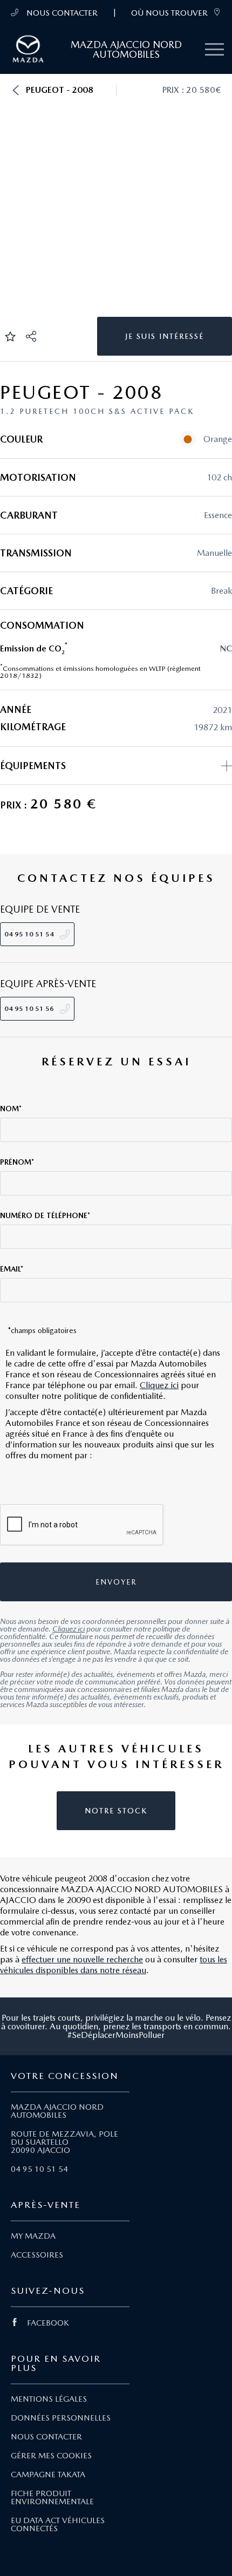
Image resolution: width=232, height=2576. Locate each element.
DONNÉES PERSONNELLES (61, 2418)
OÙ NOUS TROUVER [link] (169, 13)
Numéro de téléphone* (45, 1215)
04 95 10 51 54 (39, 2169)
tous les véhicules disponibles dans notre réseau (114, 1965)
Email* (12, 1269)
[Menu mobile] (214, 50)
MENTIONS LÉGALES (49, 2399)
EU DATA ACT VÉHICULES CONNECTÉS (58, 2524)
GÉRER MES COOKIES (51, 2456)
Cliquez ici (159, 1385)
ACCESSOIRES (37, 2255)
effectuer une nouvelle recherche (82, 1959)
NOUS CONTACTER (61, 13)
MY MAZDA (33, 2236)
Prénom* (17, 1162)
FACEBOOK (48, 2323)
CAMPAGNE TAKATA (48, 2475)
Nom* (11, 1109)
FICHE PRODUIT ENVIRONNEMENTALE (52, 2497)
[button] (16, 90)
